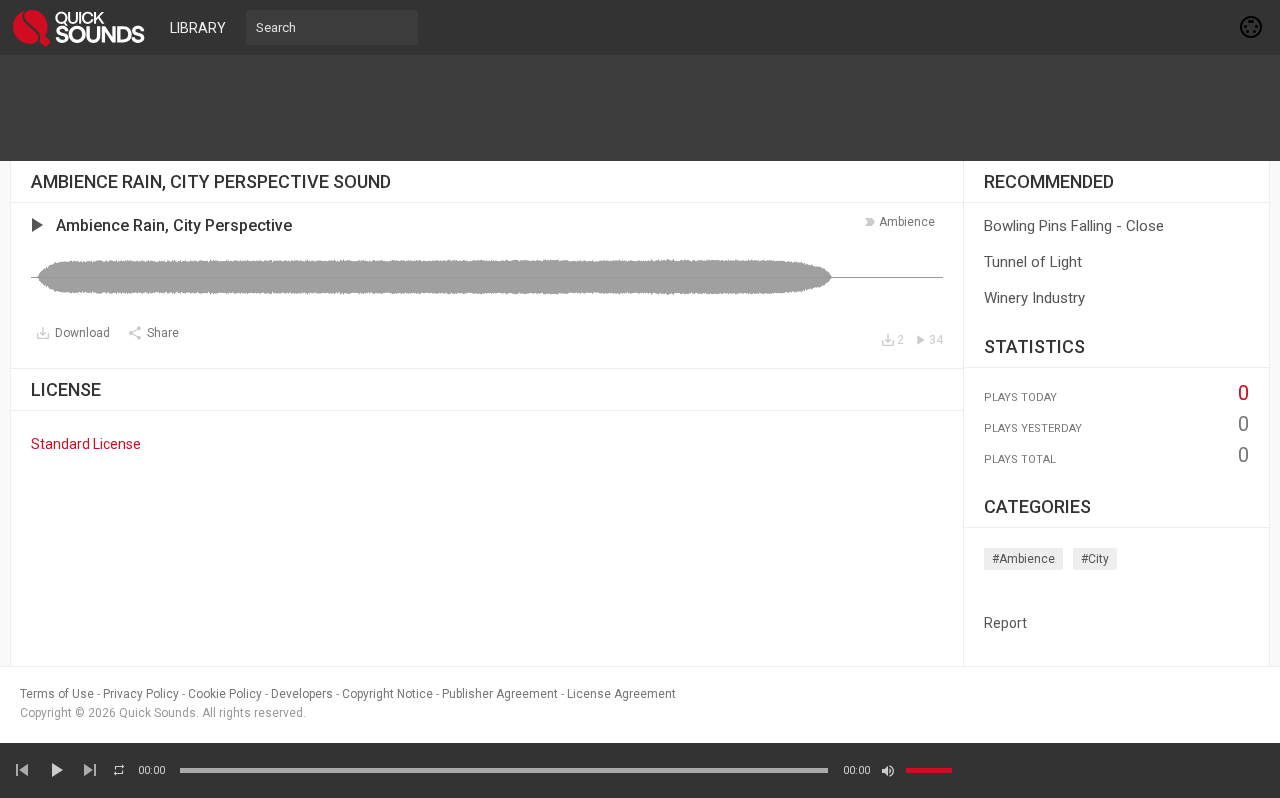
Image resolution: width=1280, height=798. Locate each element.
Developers (302, 694)
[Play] (56, 770)
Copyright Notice (387, 694)
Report (1005, 623)
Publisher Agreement (500, 694)
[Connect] (1252, 27)
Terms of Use (57, 694)
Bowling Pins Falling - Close (1074, 226)
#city (1095, 559)
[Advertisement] (640, 108)
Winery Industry (1034, 298)
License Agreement (621, 694)
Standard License (86, 444)
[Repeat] (119, 770)
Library (198, 28)
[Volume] (929, 770)
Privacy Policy (141, 694)
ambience (907, 222)
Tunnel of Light (1033, 262)
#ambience (1023, 559)
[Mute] (888, 771)
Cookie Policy (225, 694)
